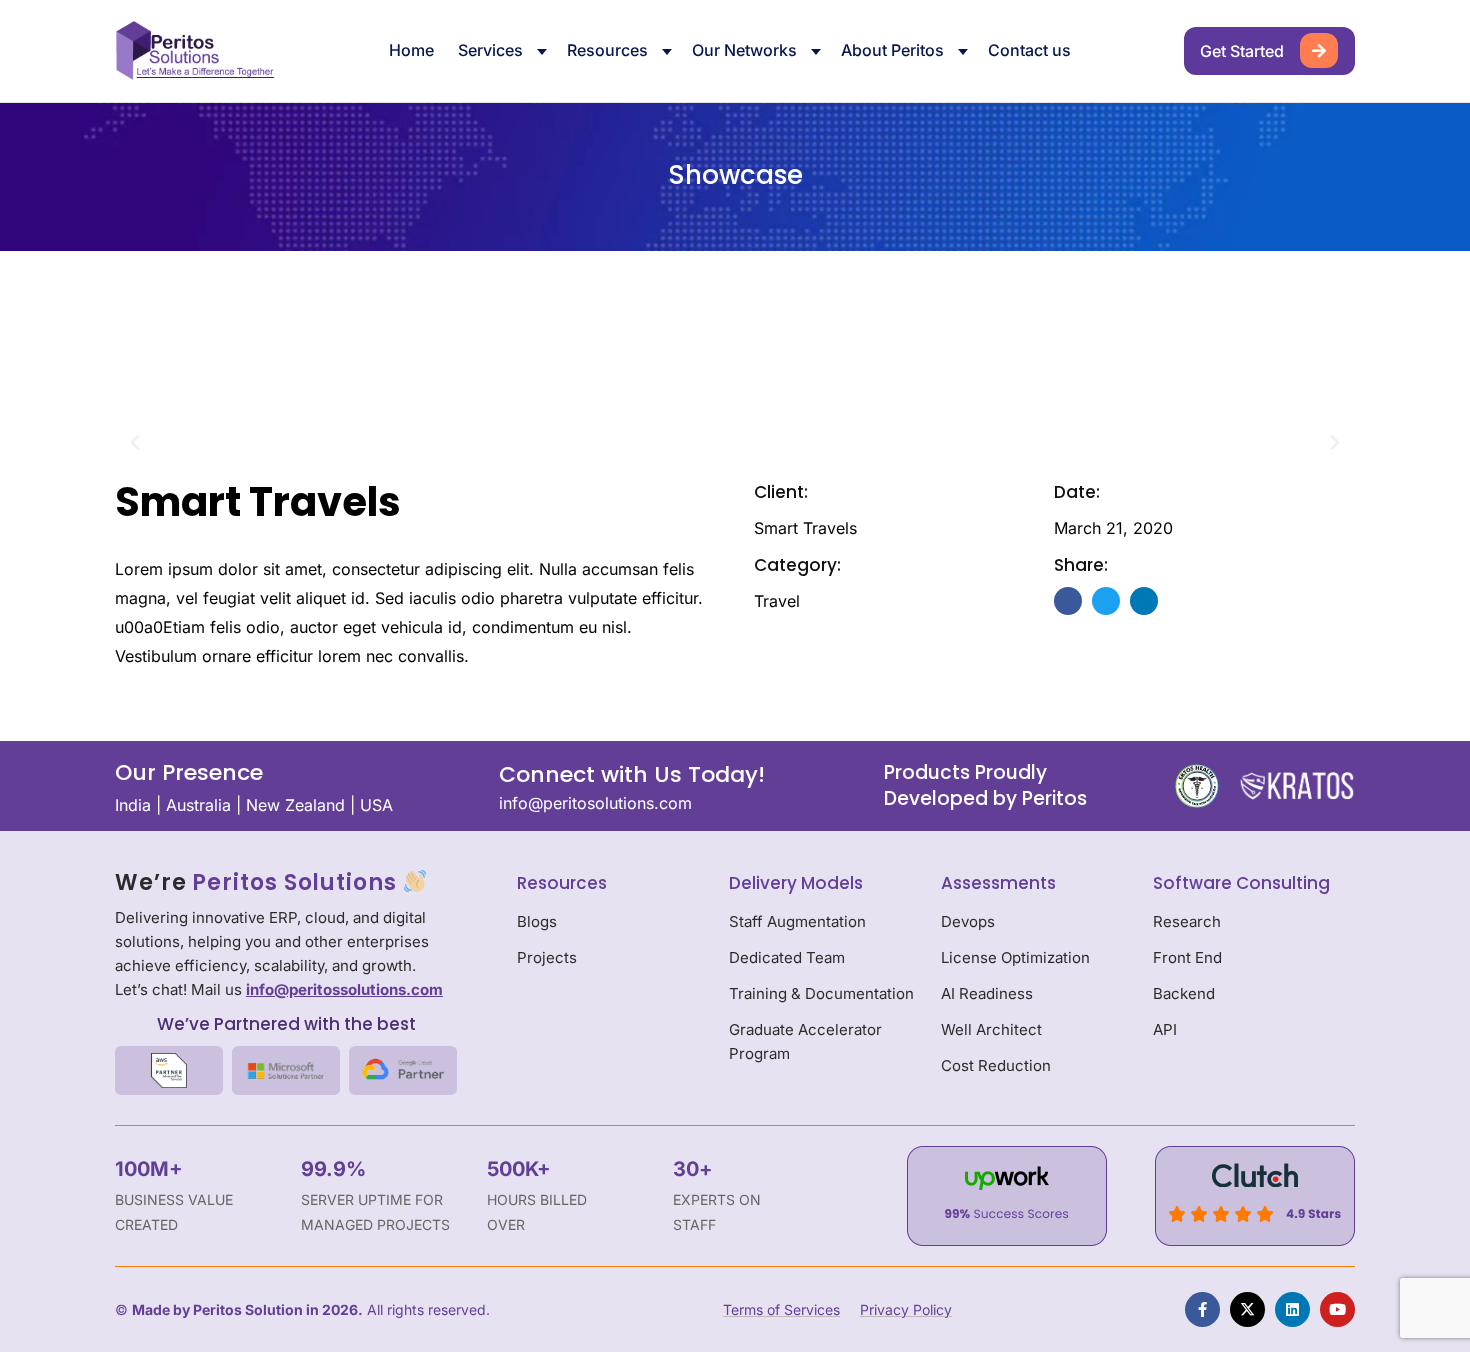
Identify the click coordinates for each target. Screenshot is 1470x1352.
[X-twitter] (1247, 1309)
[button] (135, 443)
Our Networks (744, 50)
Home (411, 50)
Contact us (1029, 50)
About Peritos (892, 50)
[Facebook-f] (1202, 1309)
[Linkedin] (1292, 1309)
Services (490, 50)
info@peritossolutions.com (344, 989)
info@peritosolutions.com (595, 803)
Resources (607, 50)
